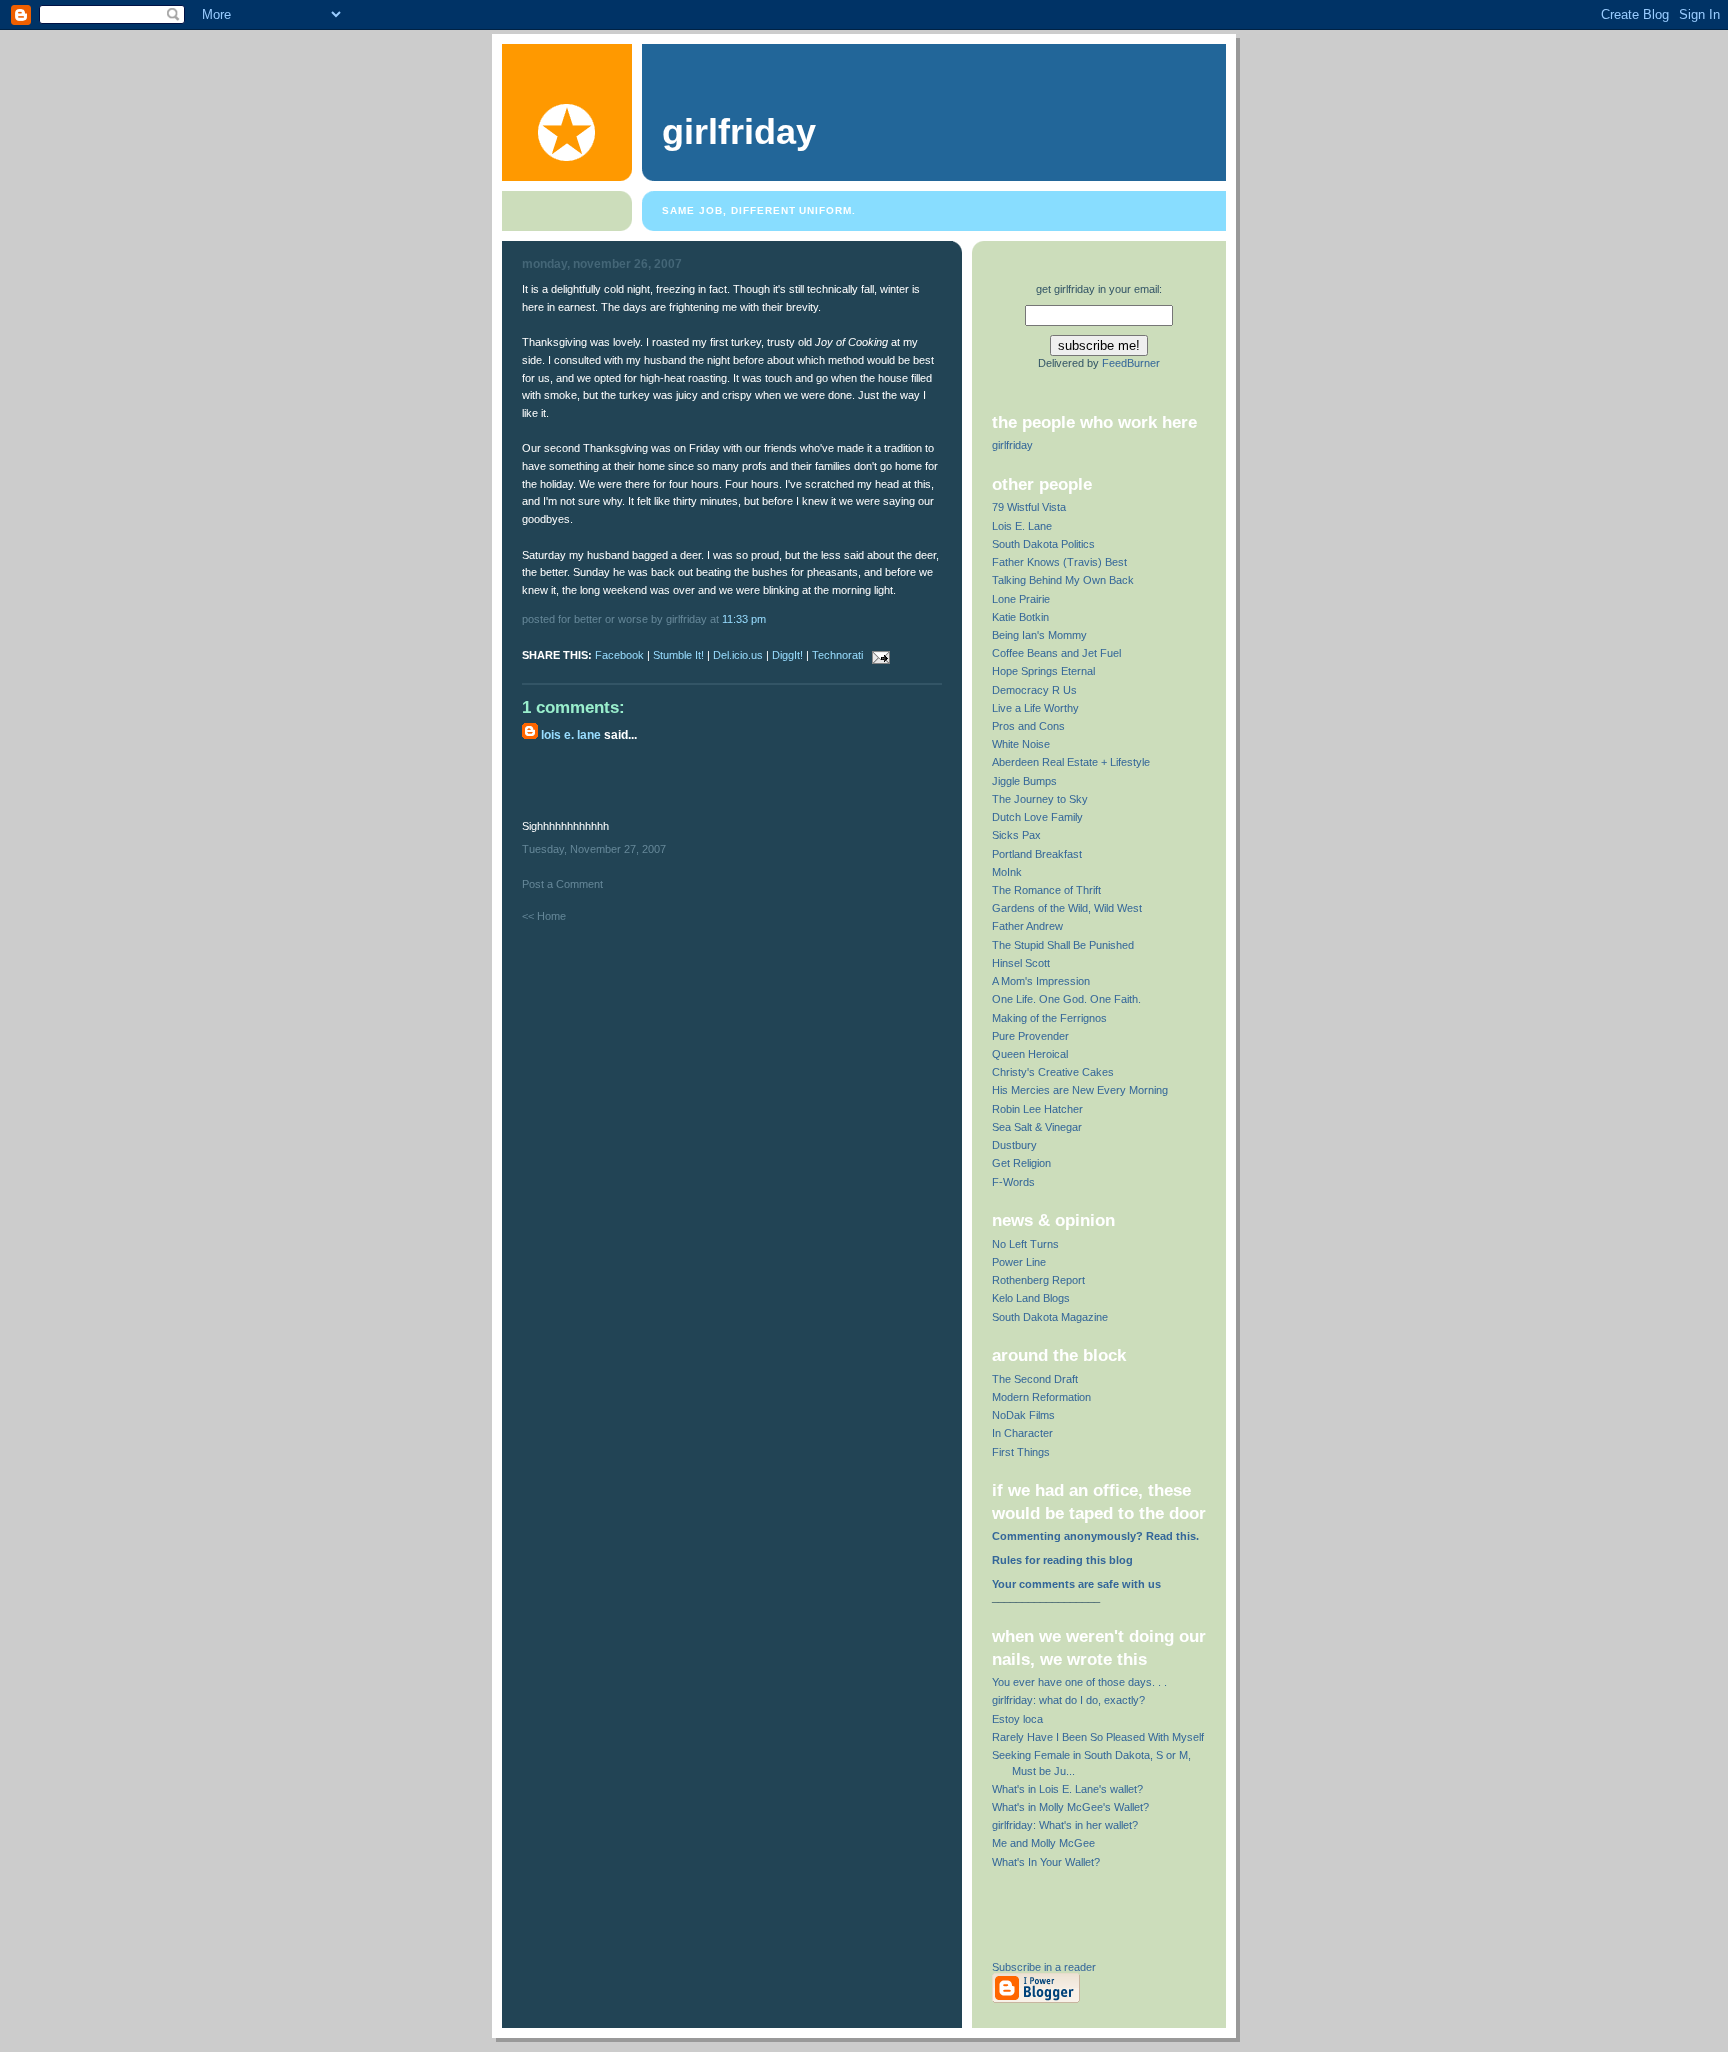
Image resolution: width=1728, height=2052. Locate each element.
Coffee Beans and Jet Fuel (1056, 653)
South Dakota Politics (1043, 544)
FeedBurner (1131, 363)
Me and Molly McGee (1043, 1843)
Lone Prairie (1021, 599)
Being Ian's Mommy (1039, 635)
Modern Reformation (1041, 1397)
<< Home (544, 916)
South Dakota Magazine (1050, 1317)
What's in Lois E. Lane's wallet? (1067, 1789)
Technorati (837, 655)
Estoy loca (1017, 1719)
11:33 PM (744, 619)
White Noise (1021, 744)
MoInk (1007, 872)
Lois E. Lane (571, 735)
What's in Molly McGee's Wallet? (1070, 1807)
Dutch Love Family (1037, 817)
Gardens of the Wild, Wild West (1067, 908)
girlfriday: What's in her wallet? (1065, 1825)
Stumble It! (678, 655)
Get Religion (1021, 1163)
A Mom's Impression (1041, 981)
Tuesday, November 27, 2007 (594, 849)
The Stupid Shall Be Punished (1063, 945)
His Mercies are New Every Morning (1080, 1090)
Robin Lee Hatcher (1037, 1109)
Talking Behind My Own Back (1063, 580)
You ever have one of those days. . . (1079, 1682)
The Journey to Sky (1040, 799)
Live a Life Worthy (1035, 708)
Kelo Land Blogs (1031, 1298)
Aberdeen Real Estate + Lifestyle (1071, 762)
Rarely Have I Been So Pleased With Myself (1098, 1737)
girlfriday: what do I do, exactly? (1068, 1700)
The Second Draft (1035, 1379)
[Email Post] (878, 655)
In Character (1022, 1433)
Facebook (619, 655)
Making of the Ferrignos (1049, 1018)
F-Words (1013, 1182)
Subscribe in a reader (1044, 1967)
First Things (1021, 1452)
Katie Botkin (1020, 617)
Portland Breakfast (1037, 854)
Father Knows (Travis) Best (1059, 562)
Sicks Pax (1016, 835)
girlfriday (739, 132)
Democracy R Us (1034, 690)
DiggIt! (787, 655)
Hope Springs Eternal (1043, 671)
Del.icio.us (738, 655)
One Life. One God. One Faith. (1066, 999)
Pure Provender (1030, 1036)
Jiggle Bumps (1024, 781)
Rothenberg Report (1038, 1280)
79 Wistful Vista (1029, 507)
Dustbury (1014, 1145)
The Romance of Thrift (1046, 890)
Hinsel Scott (1021, 963)
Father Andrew (1027, 926)
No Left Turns (1025, 1244)
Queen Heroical (1030, 1054)
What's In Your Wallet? (1046, 1862)
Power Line (1019, 1262)
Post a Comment (562, 884)
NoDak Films (1023, 1415)
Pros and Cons (1028, 726)
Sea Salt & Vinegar (1037, 1127)
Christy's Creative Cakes (1053, 1072)
